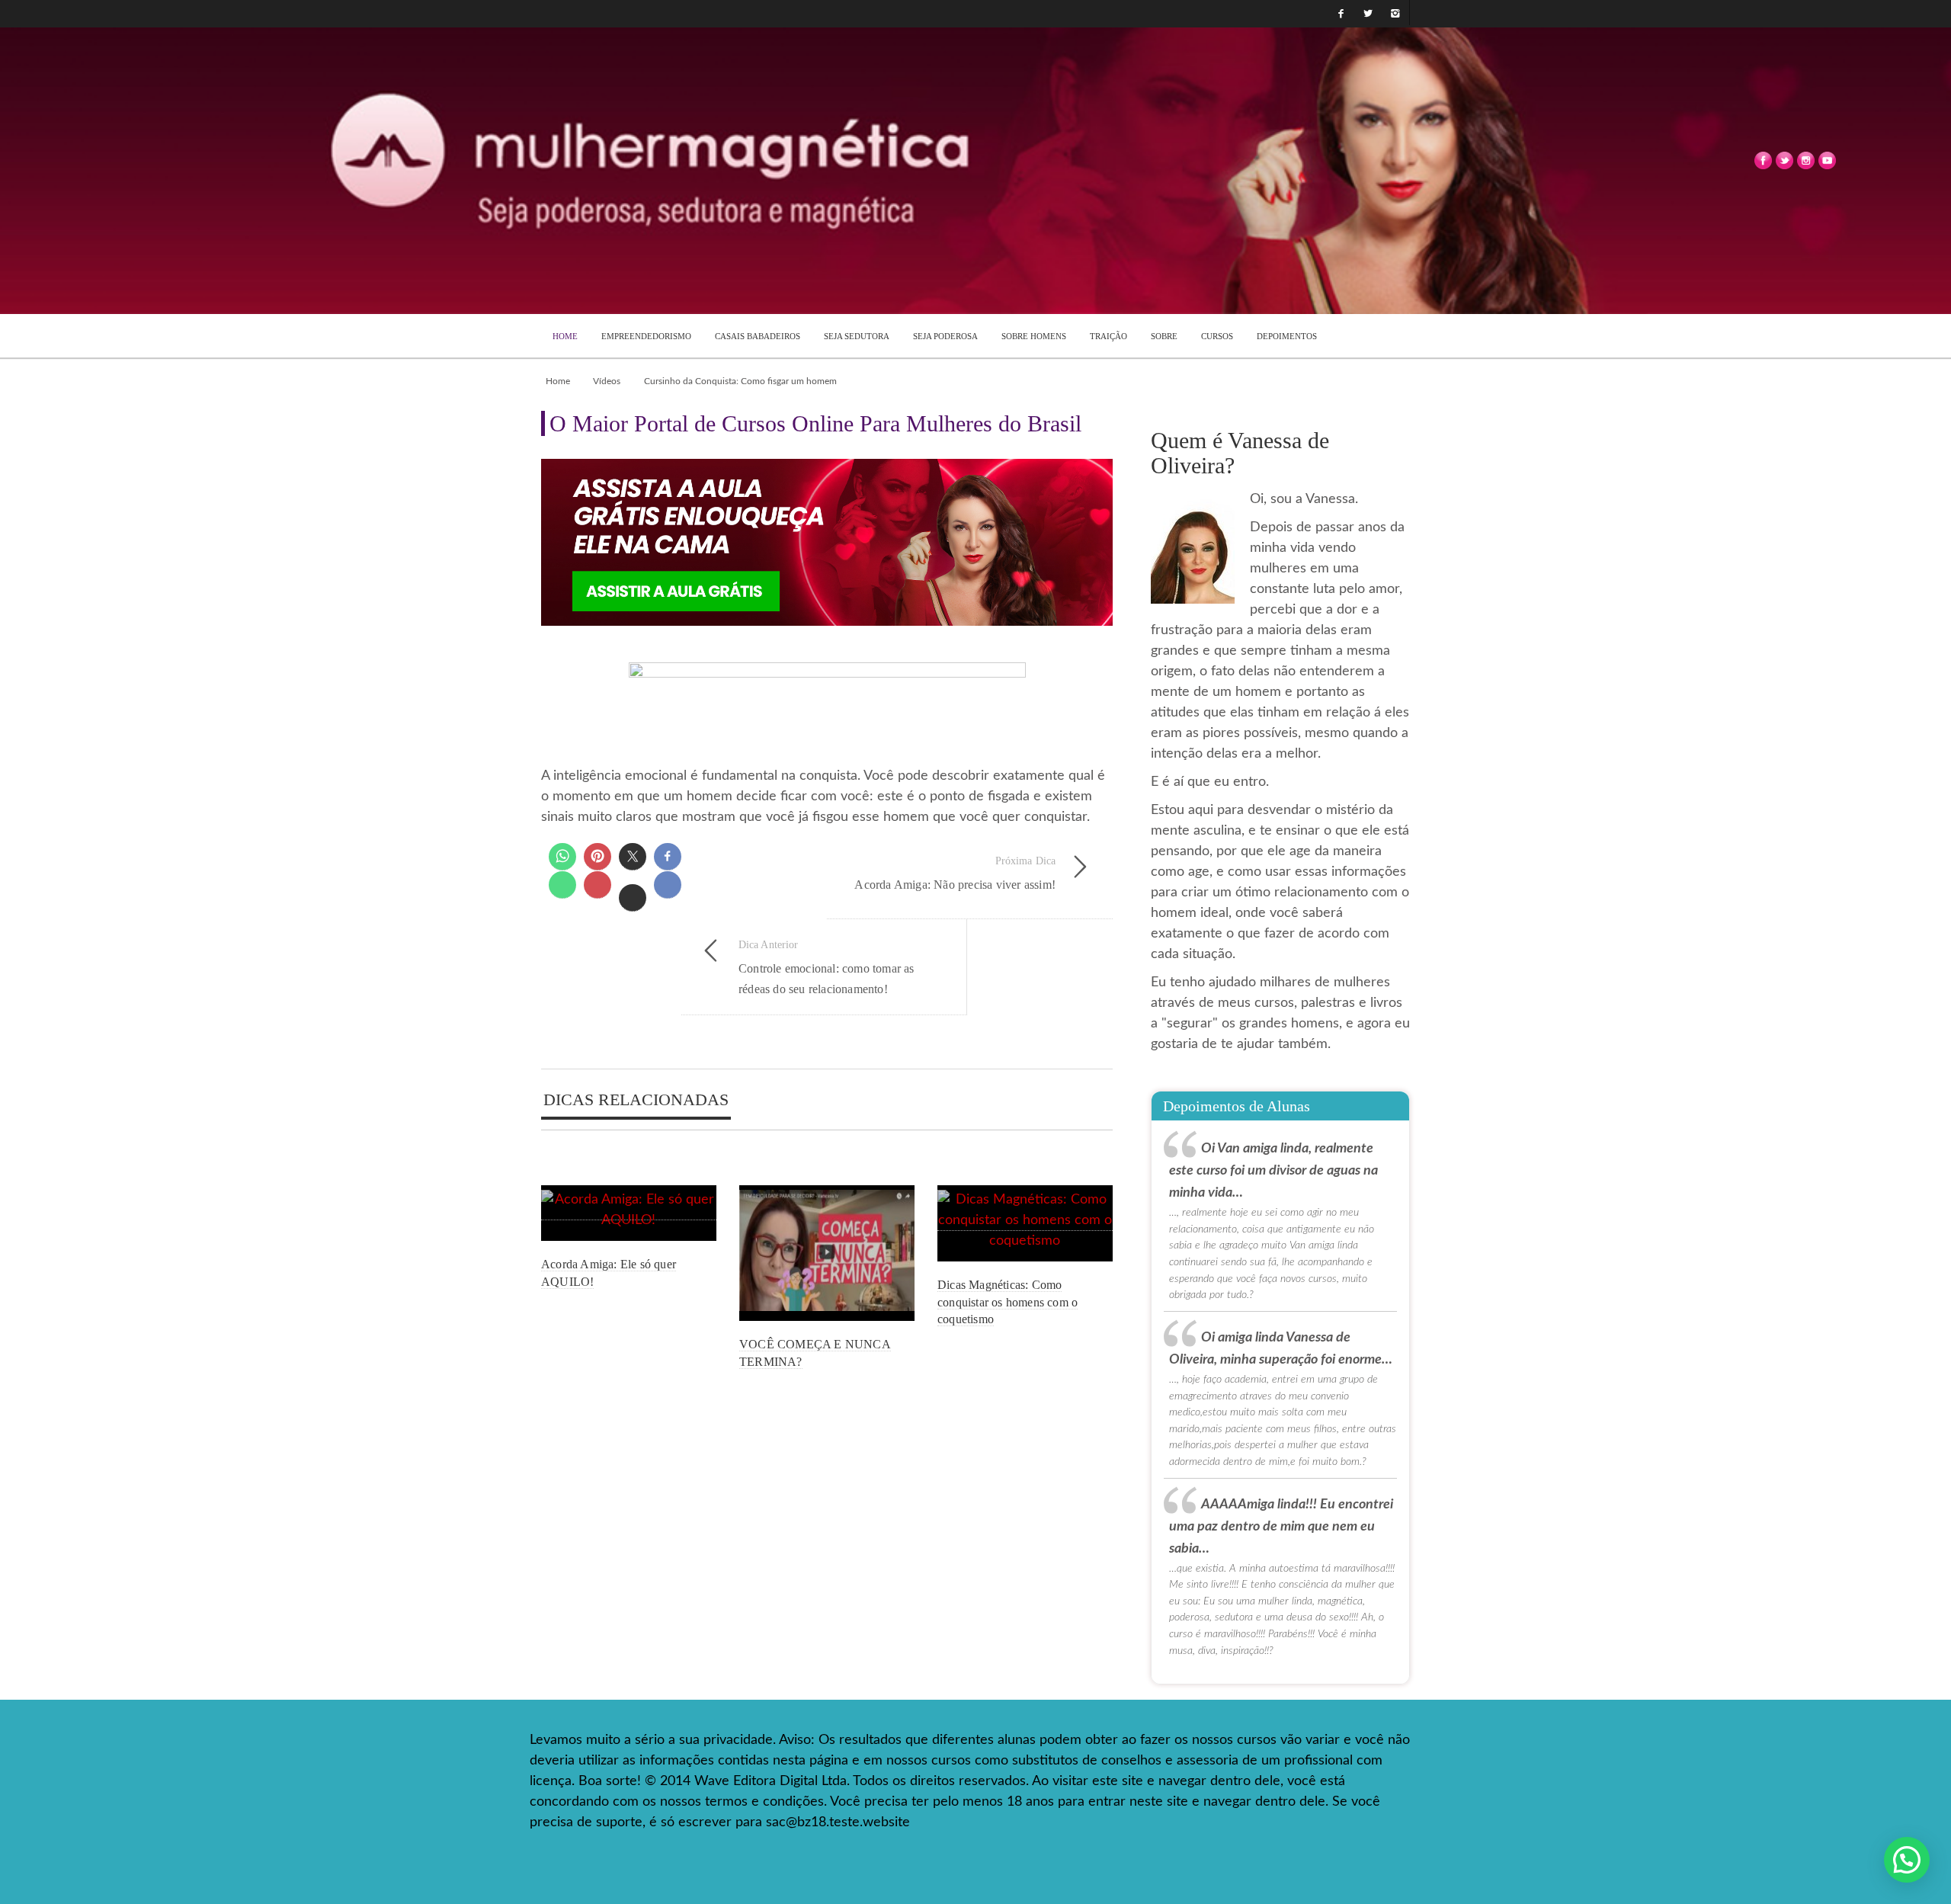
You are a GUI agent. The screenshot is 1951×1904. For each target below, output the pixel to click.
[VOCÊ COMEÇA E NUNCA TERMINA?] (827, 1253)
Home (558, 381)
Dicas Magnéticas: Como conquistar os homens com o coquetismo (1008, 1302)
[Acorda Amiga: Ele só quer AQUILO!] (629, 1213)
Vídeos (607, 381)
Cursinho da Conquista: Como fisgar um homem (740, 381)
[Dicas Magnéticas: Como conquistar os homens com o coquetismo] (1025, 1224)
